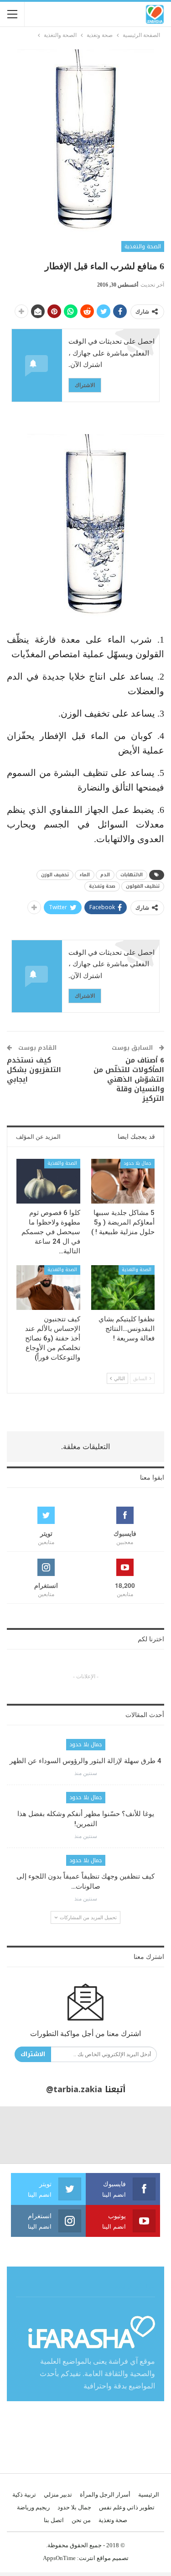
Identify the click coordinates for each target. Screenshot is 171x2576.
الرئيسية (149, 2495)
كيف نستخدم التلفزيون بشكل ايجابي (34, 1070)
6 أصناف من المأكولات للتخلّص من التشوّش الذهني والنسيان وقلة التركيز (129, 1079)
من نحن (81, 2520)
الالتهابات (132, 875)
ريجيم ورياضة (33, 2507)
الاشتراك (85, 385)
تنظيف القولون (143, 886)
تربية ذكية (24, 2495)
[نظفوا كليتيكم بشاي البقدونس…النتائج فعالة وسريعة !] (123, 1288)
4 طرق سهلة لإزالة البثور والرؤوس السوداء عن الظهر (85, 1761)
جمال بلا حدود (137, 1163)
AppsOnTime (59, 2558)
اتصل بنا (54, 2520)
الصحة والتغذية (143, 246)
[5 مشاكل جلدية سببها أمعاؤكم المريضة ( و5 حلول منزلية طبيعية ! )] (123, 1181)
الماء (85, 875)
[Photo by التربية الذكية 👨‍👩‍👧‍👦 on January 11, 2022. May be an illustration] (142, 2135)
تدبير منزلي (58, 2495)
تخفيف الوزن (55, 875)
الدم (105, 875)
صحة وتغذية (102, 886)
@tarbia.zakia (74, 2089)
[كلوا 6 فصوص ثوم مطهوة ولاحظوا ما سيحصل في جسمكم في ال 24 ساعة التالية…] (48, 1181)
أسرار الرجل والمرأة (105, 2495)
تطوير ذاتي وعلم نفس (127, 2507)
